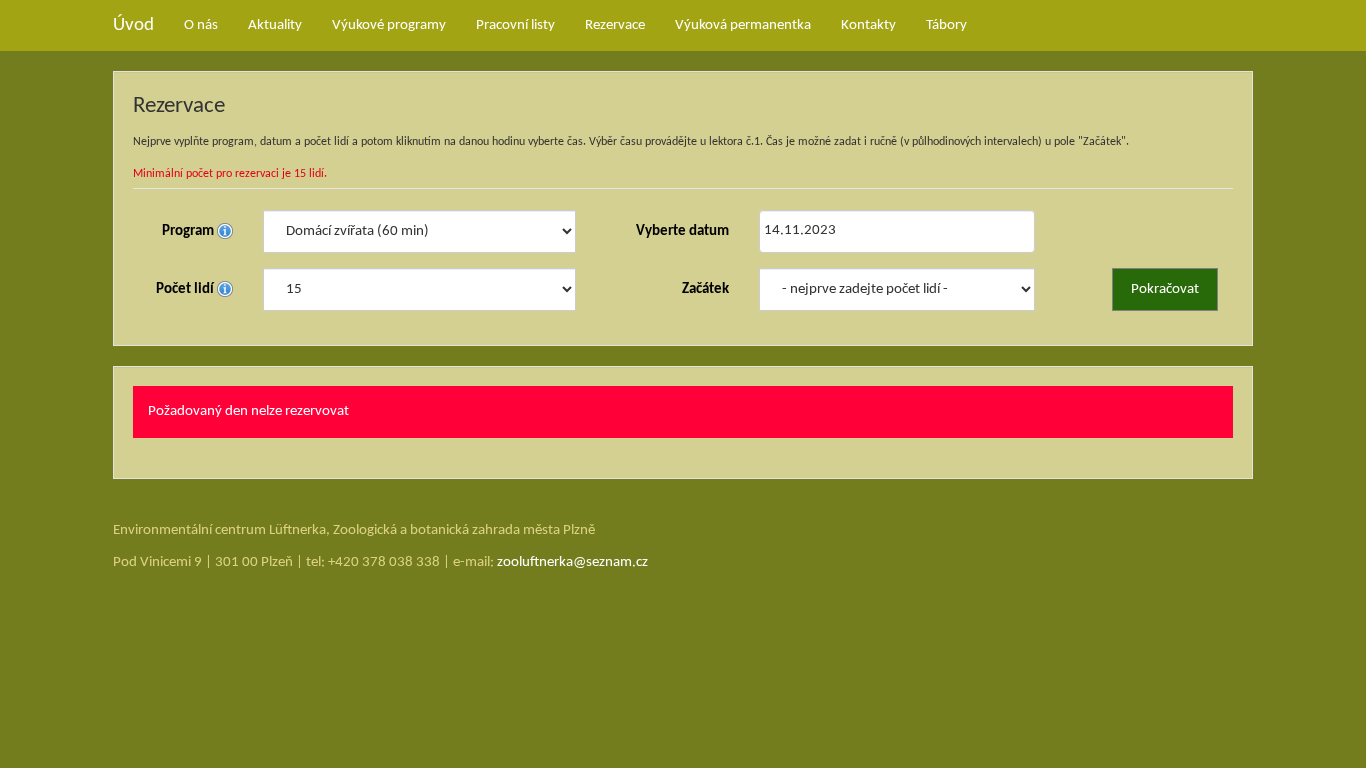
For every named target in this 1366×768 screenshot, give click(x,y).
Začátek (705, 289)
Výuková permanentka (743, 25)
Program (189, 231)
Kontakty (868, 25)
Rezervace (615, 25)
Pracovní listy (515, 25)
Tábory (946, 25)
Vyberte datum (682, 231)
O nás (201, 25)
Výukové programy (389, 25)
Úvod (133, 25)
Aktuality (275, 25)
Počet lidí (186, 289)
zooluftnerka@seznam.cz (572, 562)
